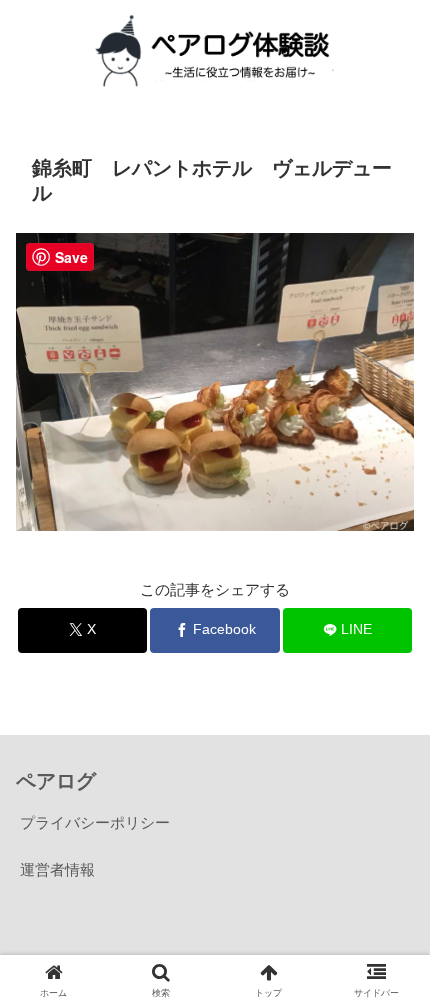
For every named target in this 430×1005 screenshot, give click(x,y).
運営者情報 (57, 869)
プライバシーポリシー (95, 822)
